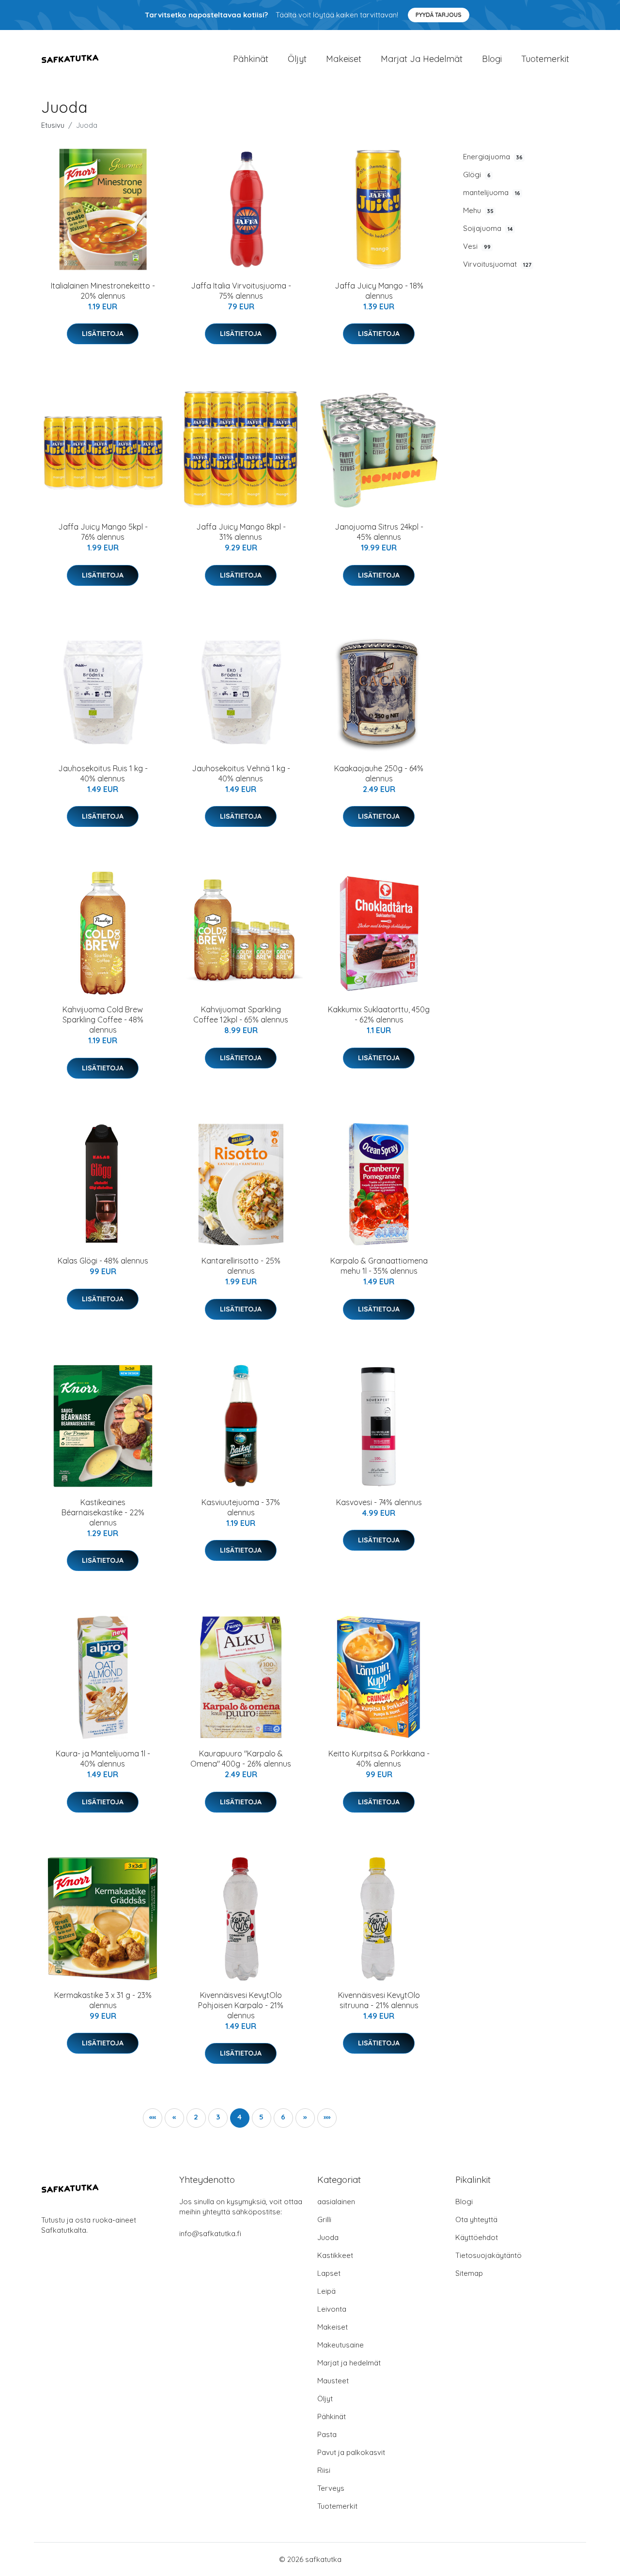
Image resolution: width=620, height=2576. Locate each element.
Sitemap (469, 2273)
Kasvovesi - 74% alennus (379, 1502)
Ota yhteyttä (476, 2219)
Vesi (477, 246)
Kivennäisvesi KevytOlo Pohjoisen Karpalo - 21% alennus (241, 2005)
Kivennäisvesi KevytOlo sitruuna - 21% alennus (379, 2000)
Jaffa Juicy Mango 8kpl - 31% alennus (241, 532)
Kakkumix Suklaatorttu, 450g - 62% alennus (379, 1014)
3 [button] (218, 2117)
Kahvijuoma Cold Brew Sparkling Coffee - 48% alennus (103, 1020)
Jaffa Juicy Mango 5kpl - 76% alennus (103, 532)
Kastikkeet (335, 2255)
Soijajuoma (488, 228)
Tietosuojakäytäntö (488, 2255)
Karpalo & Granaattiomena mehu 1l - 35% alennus (379, 1266)
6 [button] (283, 2117)
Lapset (329, 2273)
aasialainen (336, 2202)
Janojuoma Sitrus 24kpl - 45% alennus (379, 532)
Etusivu (53, 125)
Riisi (324, 2470)
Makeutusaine (341, 2345)
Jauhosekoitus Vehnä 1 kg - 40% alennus (241, 773)
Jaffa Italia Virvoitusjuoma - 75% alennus (241, 291)
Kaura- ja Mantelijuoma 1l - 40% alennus (103, 1759)
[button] (153, 2118)
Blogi (492, 59)
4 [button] (240, 2117)
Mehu (478, 210)
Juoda (328, 2237)
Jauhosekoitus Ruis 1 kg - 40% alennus (103, 773)
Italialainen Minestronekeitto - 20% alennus (103, 291)
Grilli (324, 2219)
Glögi (477, 175)
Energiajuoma (493, 157)
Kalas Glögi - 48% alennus (103, 1261)
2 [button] (196, 2117)
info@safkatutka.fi (210, 2233)
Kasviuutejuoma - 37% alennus (241, 1507)
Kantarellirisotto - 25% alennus (241, 1266)
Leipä (326, 2291)
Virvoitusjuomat (497, 264)
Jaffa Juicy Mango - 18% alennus (379, 291)
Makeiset (344, 59)
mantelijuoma (492, 192)
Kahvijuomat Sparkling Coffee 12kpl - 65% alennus (241, 1014)
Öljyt (297, 59)
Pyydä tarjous (439, 15)
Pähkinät (251, 59)
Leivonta (332, 2309)
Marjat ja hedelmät (422, 59)
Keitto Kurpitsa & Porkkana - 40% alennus (379, 1759)
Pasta (327, 2434)
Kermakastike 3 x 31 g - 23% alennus (103, 2000)
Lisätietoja (103, 334)
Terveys (331, 2488)
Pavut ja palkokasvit (351, 2452)
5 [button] (261, 2117)
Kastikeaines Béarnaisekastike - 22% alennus (103, 1512)
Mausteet (333, 2381)
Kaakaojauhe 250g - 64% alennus (379, 773)
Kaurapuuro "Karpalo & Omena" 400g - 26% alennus (241, 1759)
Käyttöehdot (477, 2237)
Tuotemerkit (545, 59)
